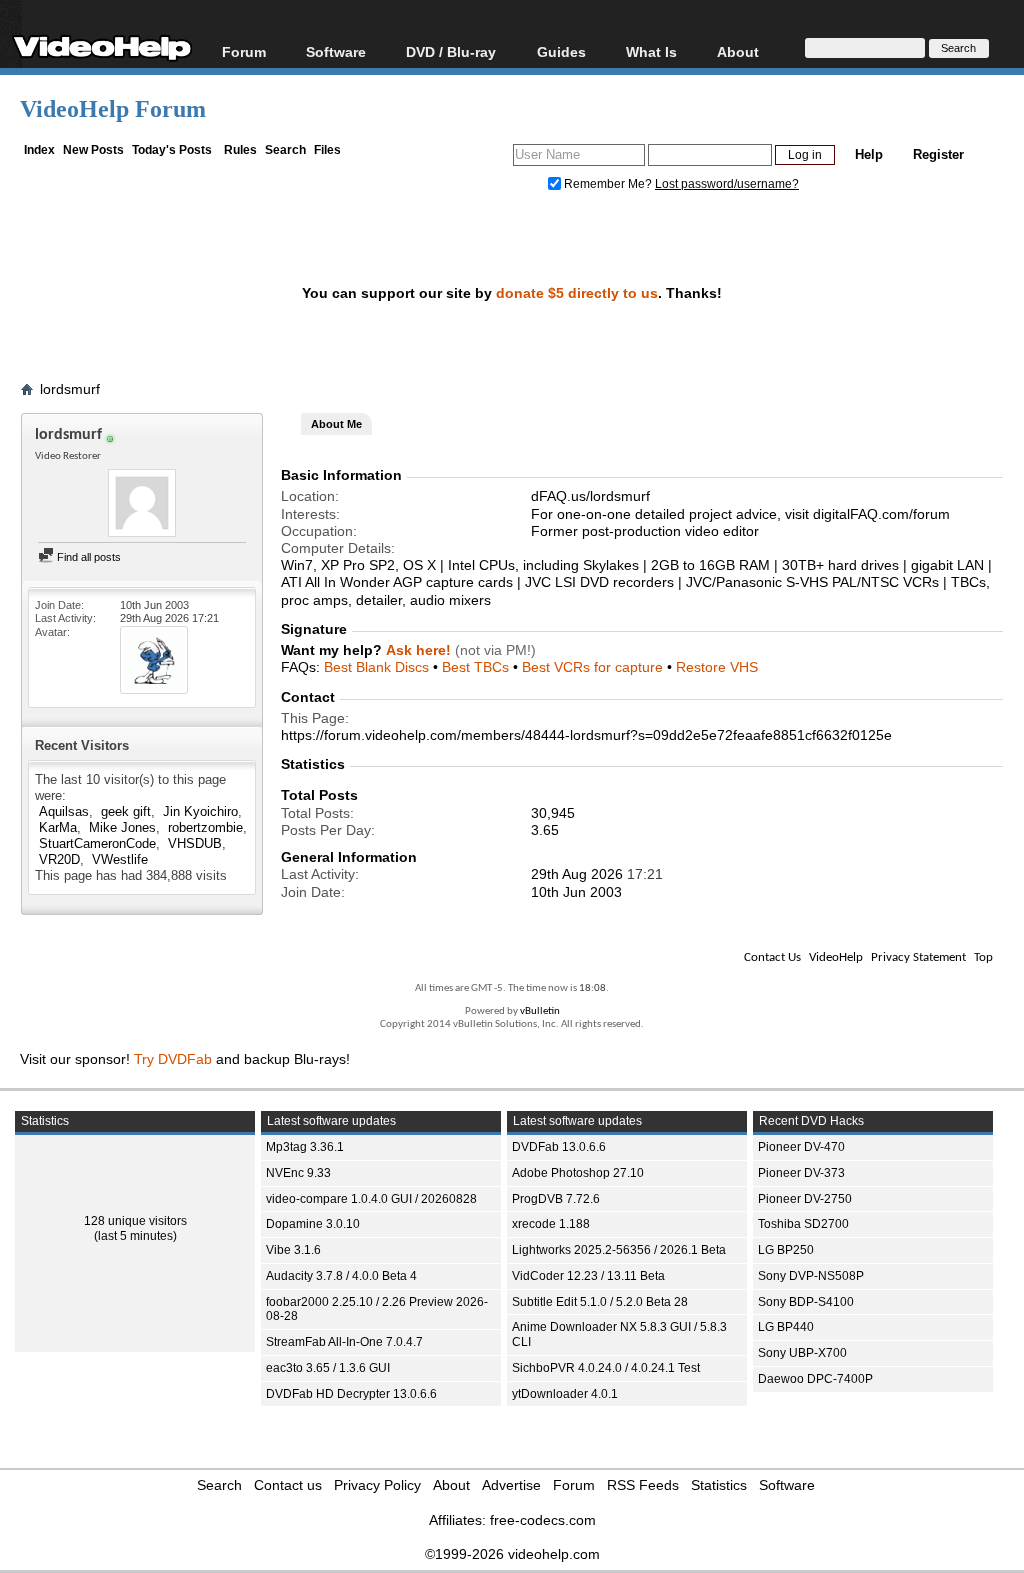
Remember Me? (608, 184)
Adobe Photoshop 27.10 (578, 1173)
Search (285, 150)
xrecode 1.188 (551, 1224)
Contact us (288, 1485)
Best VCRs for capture (592, 667)
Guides (561, 51)
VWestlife (120, 859)
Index (39, 150)
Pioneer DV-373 (801, 1173)
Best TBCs (475, 667)
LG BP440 (786, 1327)
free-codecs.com (543, 1520)
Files (327, 150)
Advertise (511, 1485)
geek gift (126, 811)
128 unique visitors (135, 1221)
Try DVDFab (173, 1059)
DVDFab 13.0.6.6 (559, 1147)
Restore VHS (717, 667)
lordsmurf (70, 389)
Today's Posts (172, 150)
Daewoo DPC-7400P (815, 1379)
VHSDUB (195, 843)
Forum (244, 51)
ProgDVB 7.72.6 (556, 1199)
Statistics (719, 1485)
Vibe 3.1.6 (293, 1250)
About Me (336, 424)
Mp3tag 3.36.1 (305, 1147)
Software (336, 51)
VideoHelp (836, 957)
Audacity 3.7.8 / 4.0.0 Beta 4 (341, 1276)
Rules (240, 150)
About (451, 1485)
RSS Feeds (643, 1485)
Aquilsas (64, 811)
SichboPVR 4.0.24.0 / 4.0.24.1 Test (606, 1368)
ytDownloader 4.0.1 (565, 1394)
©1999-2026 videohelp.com (512, 1554)
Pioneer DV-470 (801, 1147)
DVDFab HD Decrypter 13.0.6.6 (351, 1394)
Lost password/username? (727, 184)
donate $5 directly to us (577, 293)
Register (938, 154)
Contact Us (772, 957)
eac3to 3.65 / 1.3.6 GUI (328, 1368)
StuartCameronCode (97, 843)
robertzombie (205, 827)
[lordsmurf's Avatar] (142, 505)
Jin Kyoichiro (200, 811)
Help (869, 154)
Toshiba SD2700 (803, 1224)
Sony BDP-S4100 (806, 1302)
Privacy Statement (918, 957)
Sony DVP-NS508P (811, 1276)
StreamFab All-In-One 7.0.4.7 (344, 1342)
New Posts (93, 150)
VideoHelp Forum (113, 109)
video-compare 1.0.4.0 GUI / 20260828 (371, 1199)
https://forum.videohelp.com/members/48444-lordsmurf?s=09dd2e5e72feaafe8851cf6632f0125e (586, 735)
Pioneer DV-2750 (805, 1199)
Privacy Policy (377, 1485)
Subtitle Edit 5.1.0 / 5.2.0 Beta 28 (600, 1302)
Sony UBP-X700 (802, 1353)
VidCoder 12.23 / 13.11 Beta (588, 1276)
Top (983, 957)
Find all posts (87, 557)
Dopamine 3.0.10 (313, 1224)
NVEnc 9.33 (298, 1173)
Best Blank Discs (376, 667)
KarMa (58, 827)
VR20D (59, 859)
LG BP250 (786, 1250)
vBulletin (540, 1011)
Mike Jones (122, 827)
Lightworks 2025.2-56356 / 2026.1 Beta (619, 1250)
